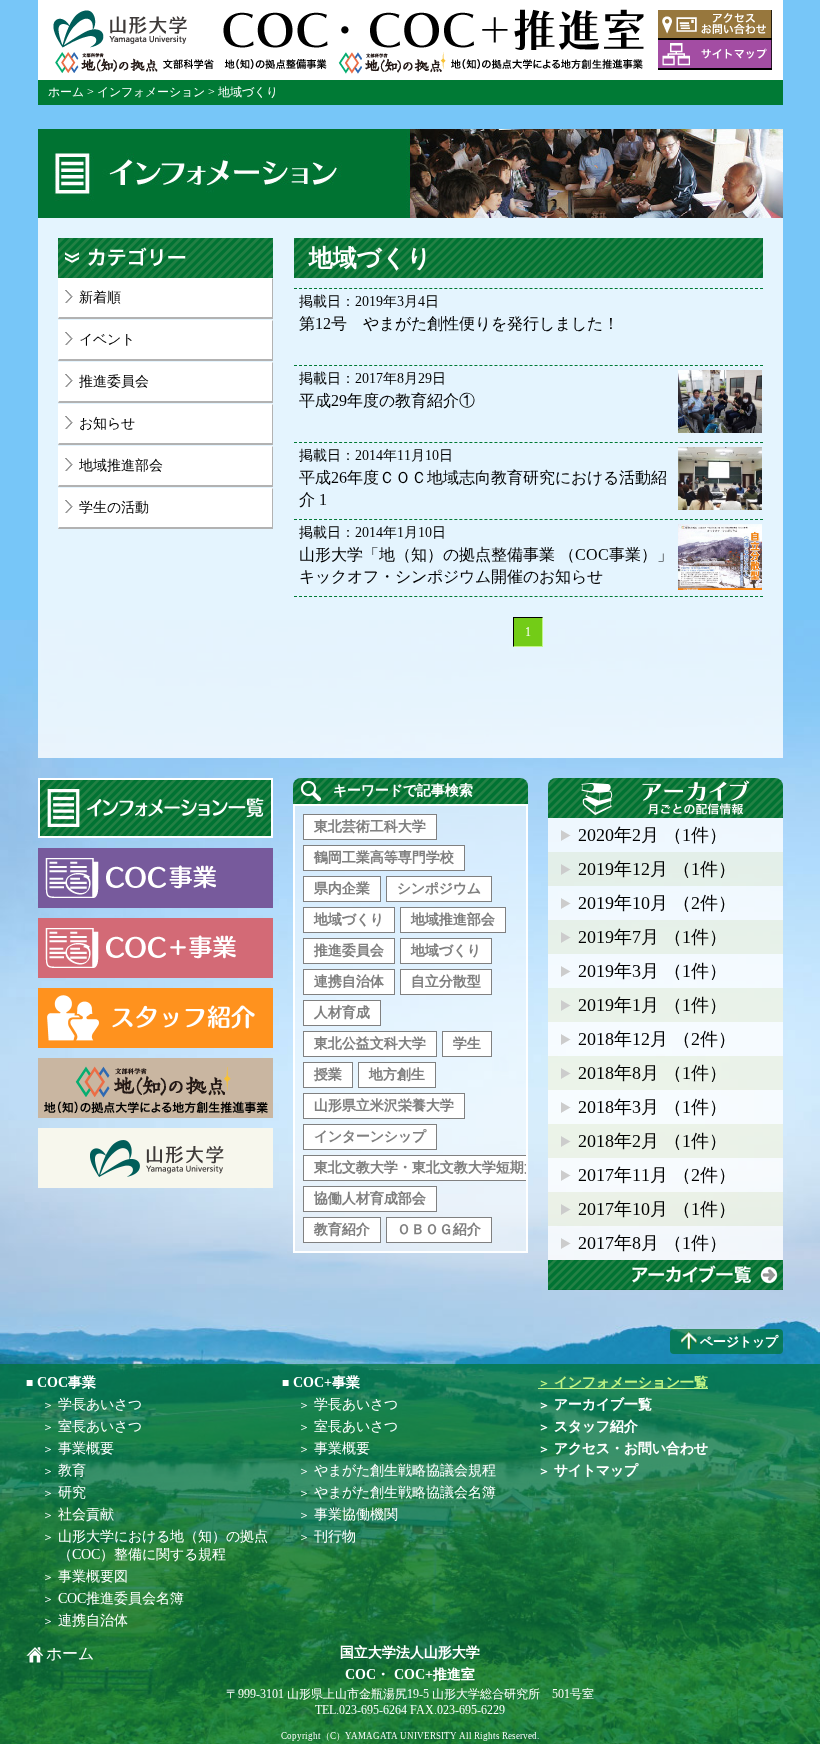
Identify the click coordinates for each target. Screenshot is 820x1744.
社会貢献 (86, 1514)
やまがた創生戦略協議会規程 (405, 1470)
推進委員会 (114, 381)
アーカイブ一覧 (665, 1275)
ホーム (66, 92)
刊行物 (335, 1536)
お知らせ (107, 423)
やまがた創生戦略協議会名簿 (405, 1492)
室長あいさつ (100, 1426)
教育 (72, 1470)
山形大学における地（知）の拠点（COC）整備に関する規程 (163, 1545)
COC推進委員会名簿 (121, 1598)
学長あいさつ (100, 1404)
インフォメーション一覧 (623, 1382)
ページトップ (739, 1341)
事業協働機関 (356, 1514)
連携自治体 (93, 1620)
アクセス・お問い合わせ (715, 25)
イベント (107, 339)
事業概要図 (93, 1576)
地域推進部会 (121, 465)
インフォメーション (151, 92)
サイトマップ (715, 55)
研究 (72, 1492)
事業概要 (86, 1448)
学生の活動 (114, 507)
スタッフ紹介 (588, 1426)
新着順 (100, 297)
